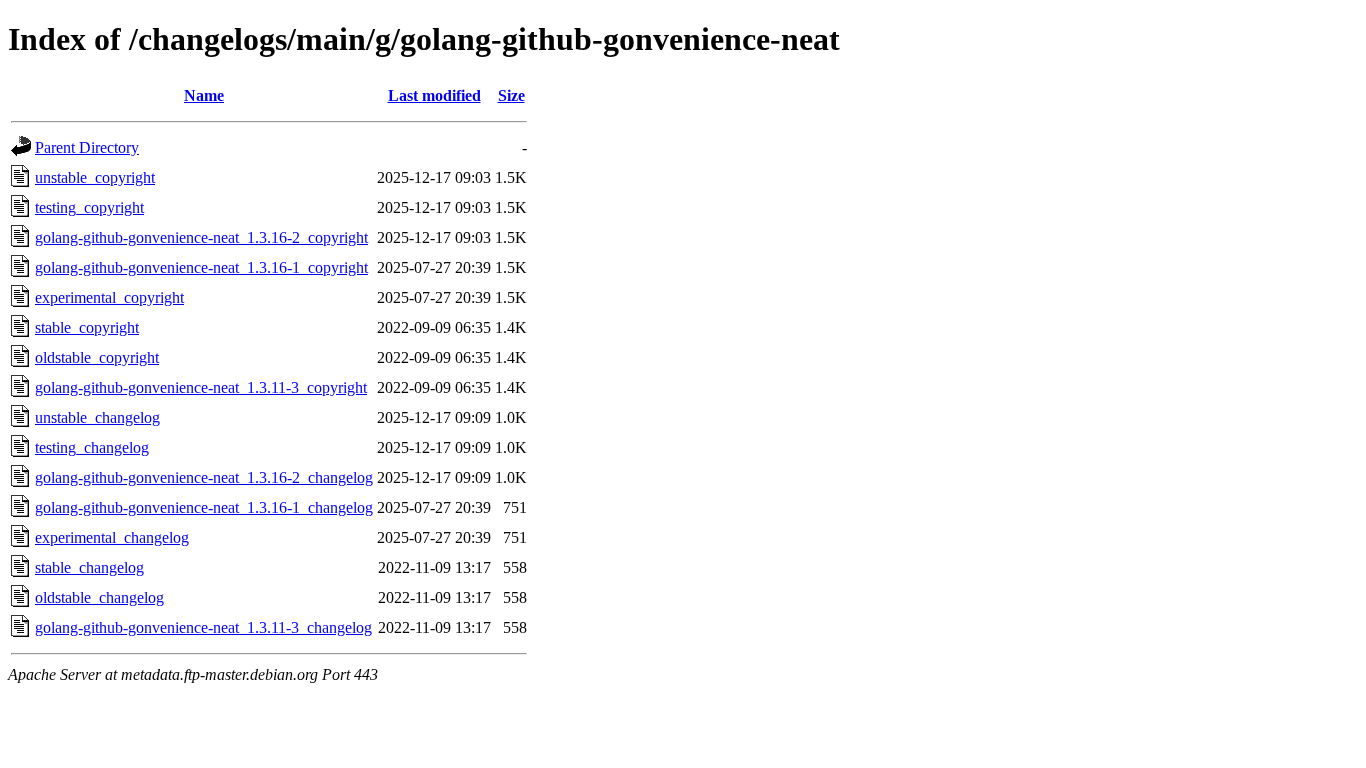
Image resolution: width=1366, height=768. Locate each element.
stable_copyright (87, 327)
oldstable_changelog (99, 597)
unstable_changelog (97, 417)
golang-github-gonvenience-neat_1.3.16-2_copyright (201, 237)
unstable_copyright (95, 177)
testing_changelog (92, 447)
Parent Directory (87, 147)
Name (204, 95)
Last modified (434, 95)
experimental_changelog (112, 537)
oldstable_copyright (97, 357)
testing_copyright (89, 207)
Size (511, 95)
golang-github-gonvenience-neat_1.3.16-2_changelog (204, 477)
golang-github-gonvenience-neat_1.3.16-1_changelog (204, 507)
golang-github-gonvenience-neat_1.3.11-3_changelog (203, 627)
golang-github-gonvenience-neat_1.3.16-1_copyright (201, 267)
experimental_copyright (109, 297)
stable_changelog (89, 567)
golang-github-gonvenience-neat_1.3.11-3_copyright (201, 387)
